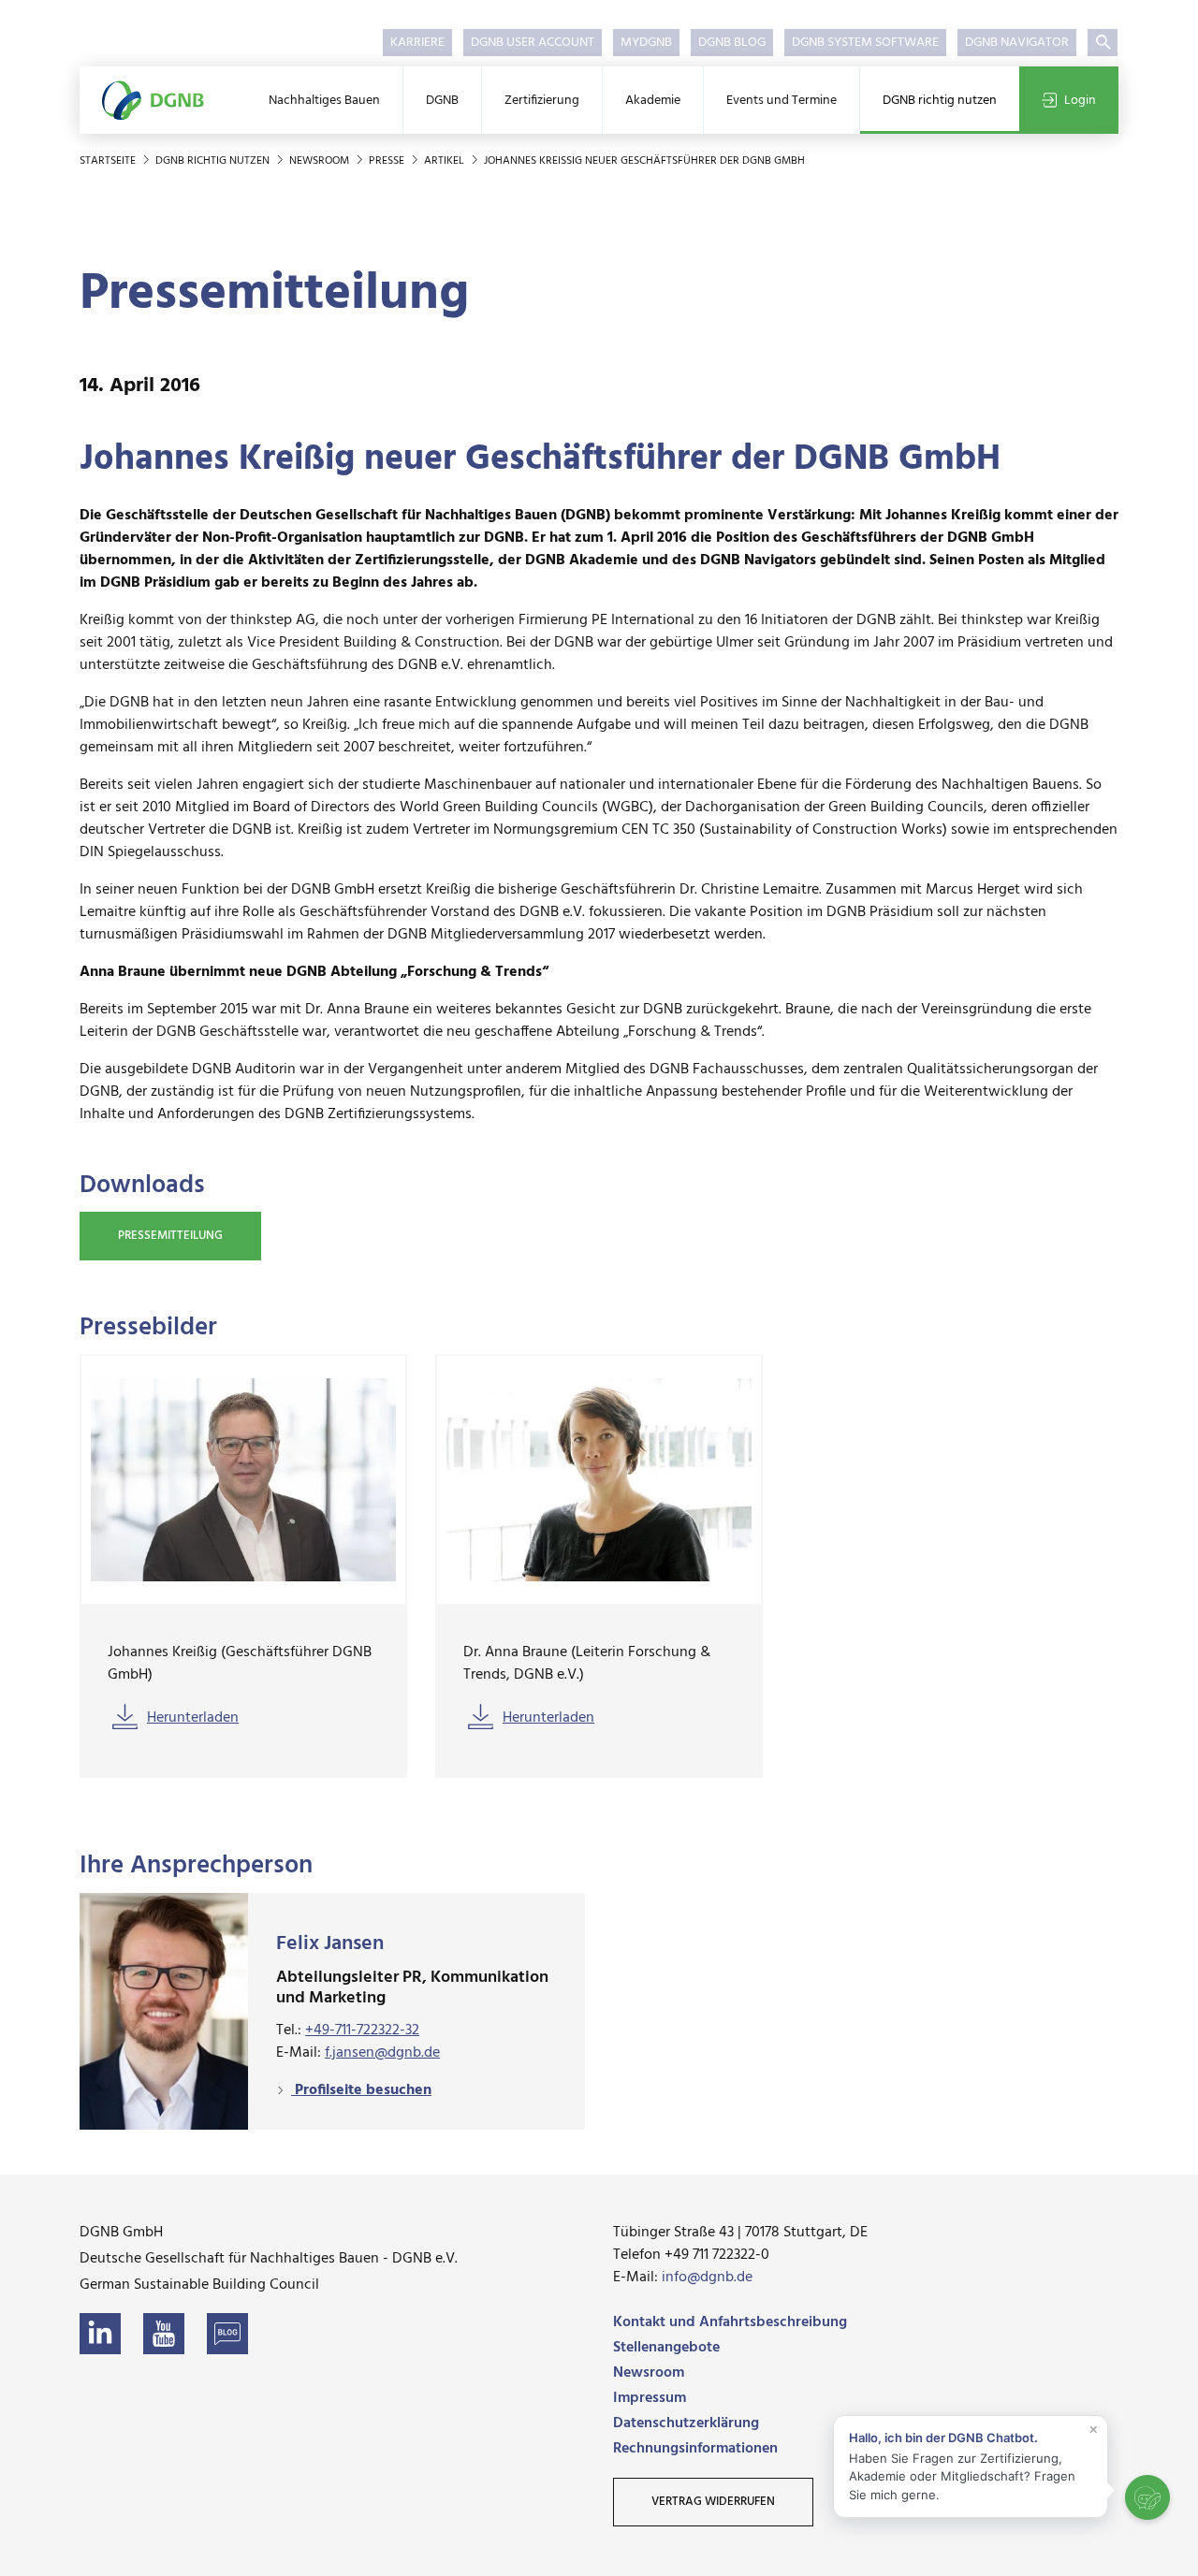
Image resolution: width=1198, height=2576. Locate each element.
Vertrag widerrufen (713, 2502)
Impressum (650, 2398)
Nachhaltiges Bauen (324, 101)
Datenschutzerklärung (686, 2423)
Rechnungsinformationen (695, 2449)
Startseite (109, 161)
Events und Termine (782, 101)
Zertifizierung (542, 101)
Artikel (446, 161)
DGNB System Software (865, 43)
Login (1080, 101)
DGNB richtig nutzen (940, 101)
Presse (388, 161)
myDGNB (646, 43)
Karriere (417, 43)
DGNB (442, 101)
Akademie (653, 101)
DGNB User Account (533, 43)
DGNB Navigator (1017, 43)
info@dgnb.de (707, 2278)
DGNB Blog (732, 43)
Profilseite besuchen (361, 2090)
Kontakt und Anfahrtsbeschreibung (730, 2322)
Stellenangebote (666, 2348)
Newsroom (321, 161)
